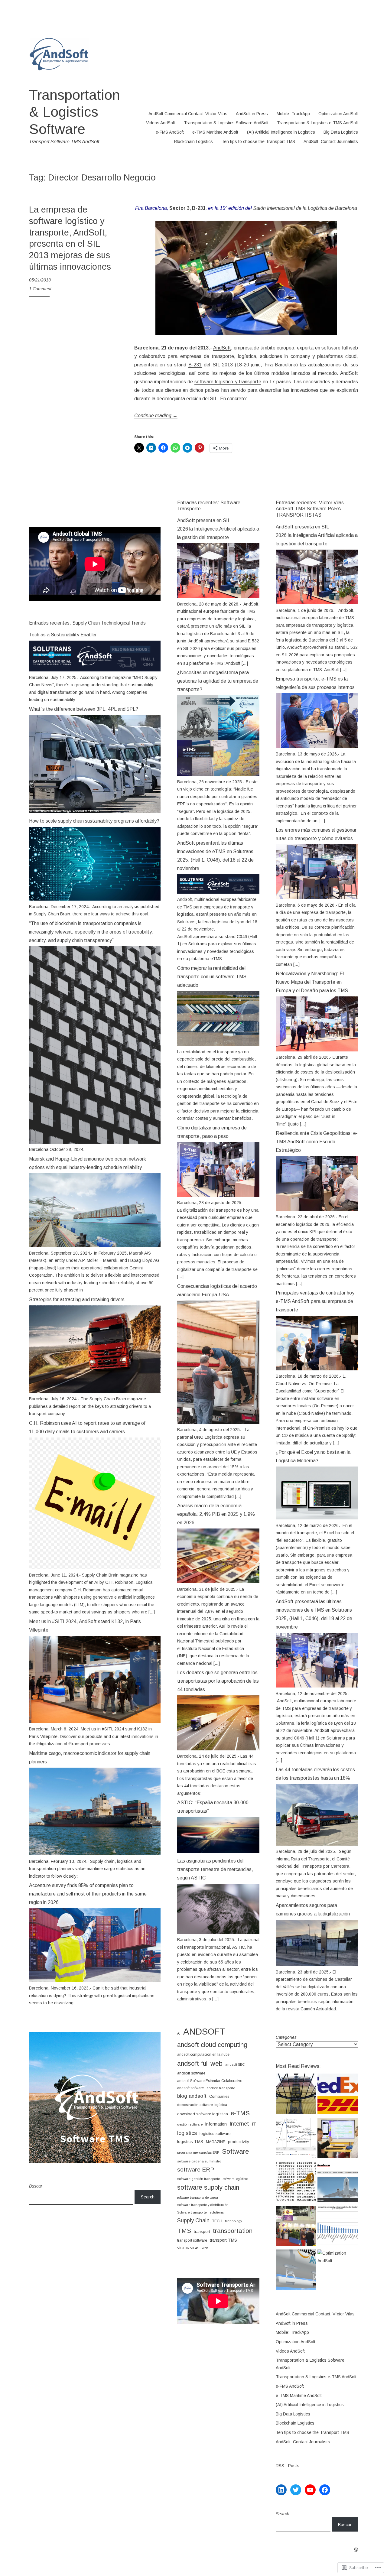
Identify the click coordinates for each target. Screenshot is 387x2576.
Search (148, 2197)
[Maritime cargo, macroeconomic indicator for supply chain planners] (95, 1854)
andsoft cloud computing (212, 2045)
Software (235, 2151)
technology (233, 2221)
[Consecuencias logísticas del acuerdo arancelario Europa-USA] (218, 1422)
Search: (283, 2514)
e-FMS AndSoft (170, 132)
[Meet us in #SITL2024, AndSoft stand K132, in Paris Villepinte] (95, 1722)
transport (202, 2232)
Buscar (36, 2186)
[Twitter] (296, 2490)
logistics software (215, 2134)
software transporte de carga (198, 2198)
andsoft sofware (190, 2088)
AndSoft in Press (252, 114)
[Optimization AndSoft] (338, 2257)
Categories (286, 2037)
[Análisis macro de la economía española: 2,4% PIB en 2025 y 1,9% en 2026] (218, 1582)
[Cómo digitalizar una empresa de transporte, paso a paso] (218, 1195)
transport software (192, 2240)
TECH (217, 2221)
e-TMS (240, 2113)
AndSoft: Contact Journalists (331, 141)
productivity (239, 2142)
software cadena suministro (199, 2161)
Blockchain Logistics (193, 141)
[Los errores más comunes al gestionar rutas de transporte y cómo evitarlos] (317, 898)
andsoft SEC (235, 2064)
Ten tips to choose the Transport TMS (258, 141)
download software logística (203, 2114)
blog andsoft (192, 2096)
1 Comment (40, 289)
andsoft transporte (221, 2088)
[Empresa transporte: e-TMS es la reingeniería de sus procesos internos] (317, 747)
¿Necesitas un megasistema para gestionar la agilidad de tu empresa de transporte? (218, 681)
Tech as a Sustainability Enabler (63, 635)
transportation (233, 2231)
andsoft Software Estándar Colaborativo (210, 2081)
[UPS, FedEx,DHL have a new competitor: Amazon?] (338, 2095)
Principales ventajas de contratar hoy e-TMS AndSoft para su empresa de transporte (315, 1301)
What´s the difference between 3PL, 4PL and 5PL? (84, 709)
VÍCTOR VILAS (188, 2248)
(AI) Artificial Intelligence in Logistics (281, 132)
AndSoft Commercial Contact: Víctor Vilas (188, 114)
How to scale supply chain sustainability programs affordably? (94, 821)
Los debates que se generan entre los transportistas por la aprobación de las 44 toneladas (218, 1681)
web (205, 2248)
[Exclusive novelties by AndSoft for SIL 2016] (296, 2227)
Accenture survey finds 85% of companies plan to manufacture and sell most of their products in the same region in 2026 (88, 1894)
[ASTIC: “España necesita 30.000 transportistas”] (218, 1851)
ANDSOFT (204, 2031)
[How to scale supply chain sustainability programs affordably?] (95, 899)
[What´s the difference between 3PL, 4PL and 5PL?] (95, 811)
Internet (239, 2124)
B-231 (195, 365)
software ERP (196, 2170)
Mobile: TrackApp (293, 114)
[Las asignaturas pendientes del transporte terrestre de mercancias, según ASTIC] (218, 1932)
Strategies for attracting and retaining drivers (77, 1299)
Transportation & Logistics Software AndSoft (226, 123)
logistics (187, 2133)
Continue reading (156, 416)
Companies (219, 2097)
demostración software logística (202, 2105)
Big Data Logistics (341, 132)
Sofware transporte (192, 2212)
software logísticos (235, 2179)
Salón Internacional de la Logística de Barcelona (305, 208)
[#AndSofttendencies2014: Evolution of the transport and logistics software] (338, 2139)
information (216, 2124)
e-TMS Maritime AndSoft (215, 132)
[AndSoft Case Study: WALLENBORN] (338, 2183)
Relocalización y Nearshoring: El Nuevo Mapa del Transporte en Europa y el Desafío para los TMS (312, 982)
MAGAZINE (216, 2142)
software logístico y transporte (228, 382)
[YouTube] (310, 2490)
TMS (184, 2231)
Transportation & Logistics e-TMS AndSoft (317, 123)
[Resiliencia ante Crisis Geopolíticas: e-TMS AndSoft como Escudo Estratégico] (317, 1210)
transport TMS (223, 2240)
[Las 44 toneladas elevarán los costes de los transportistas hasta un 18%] (317, 1844)
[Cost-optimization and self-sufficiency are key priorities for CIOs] (296, 2139)
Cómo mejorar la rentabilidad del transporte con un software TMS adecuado (212, 977)
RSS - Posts (288, 2466)
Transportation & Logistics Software (75, 112)
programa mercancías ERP (198, 2152)
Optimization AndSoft (338, 114)
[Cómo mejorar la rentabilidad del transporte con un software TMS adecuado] (218, 1044)
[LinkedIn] (281, 2490)
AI (179, 2033)
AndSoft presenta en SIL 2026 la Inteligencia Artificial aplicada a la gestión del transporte (218, 529)
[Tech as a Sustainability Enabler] (95, 670)
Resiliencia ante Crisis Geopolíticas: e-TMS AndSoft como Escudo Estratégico (317, 1142)
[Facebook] (325, 2490)
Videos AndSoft (161, 123)
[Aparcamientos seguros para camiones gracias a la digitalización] (317, 1964)
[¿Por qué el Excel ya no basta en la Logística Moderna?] (317, 1518)
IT (254, 2124)
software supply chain (208, 2188)
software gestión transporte (199, 2179)
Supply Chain (193, 2220)
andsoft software (191, 2073)
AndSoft (222, 348)
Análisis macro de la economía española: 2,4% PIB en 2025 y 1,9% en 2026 (216, 1514)
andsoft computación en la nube (203, 2055)
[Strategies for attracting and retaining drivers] (95, 1392)
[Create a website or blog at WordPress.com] (356, 2550)
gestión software (190, 2124)
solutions (217, 2212)
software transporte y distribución (203, 2205)
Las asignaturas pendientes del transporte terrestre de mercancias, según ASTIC (215, 1869)
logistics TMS (190, 2142)
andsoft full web (200, 2063)
